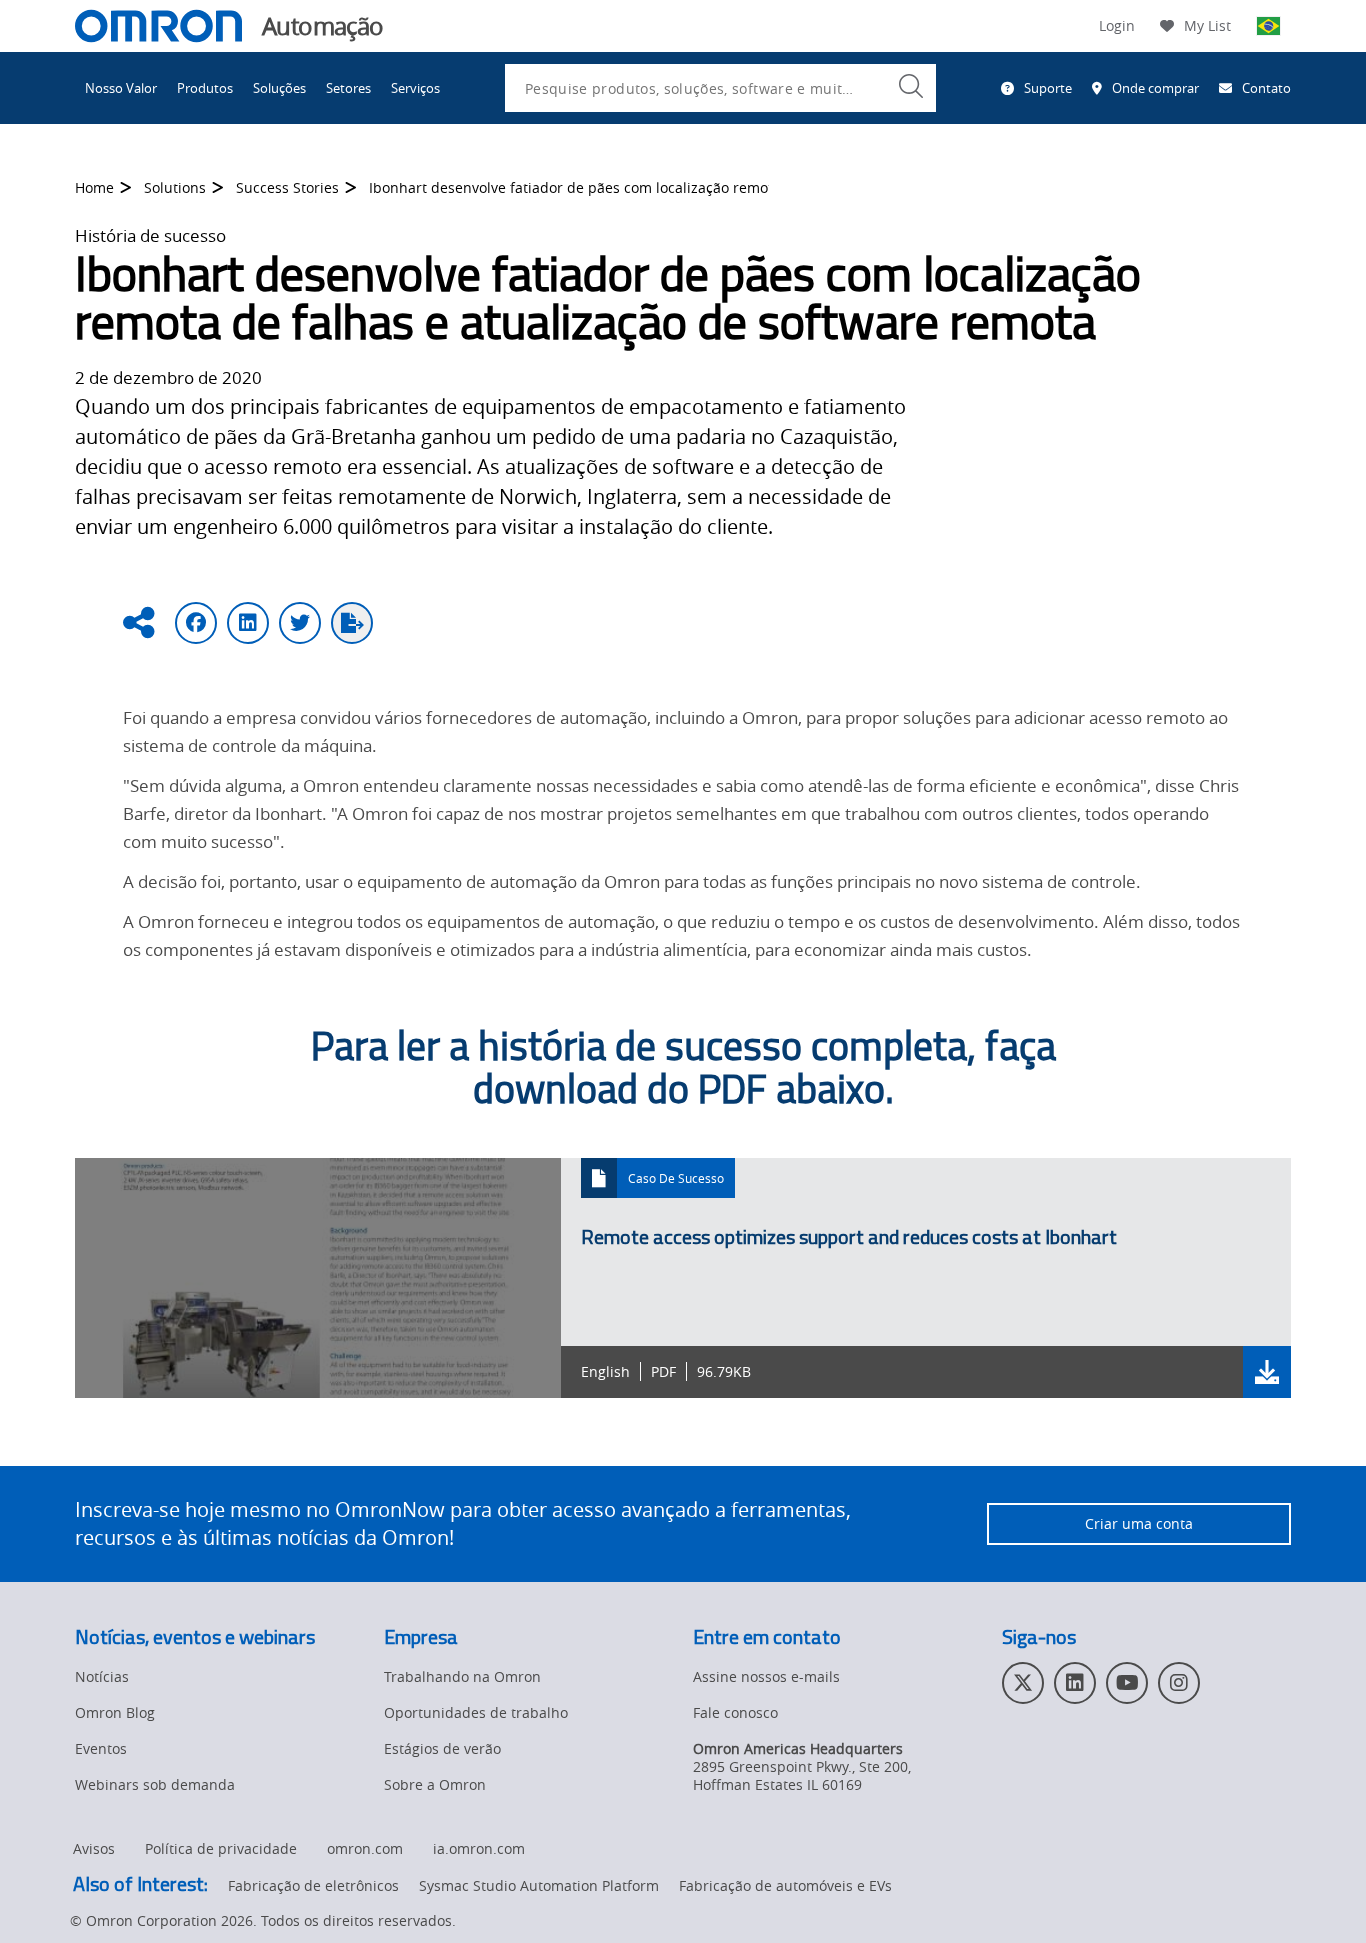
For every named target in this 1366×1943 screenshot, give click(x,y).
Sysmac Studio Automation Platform (539, 1885)
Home (94, 187)
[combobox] (720, 88)
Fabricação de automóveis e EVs (785, 1885)
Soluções (279, 88)
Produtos (205, 88)
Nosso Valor (121, 88)
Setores (348, 88)
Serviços (415, 88)
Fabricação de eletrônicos (313, 1885)
